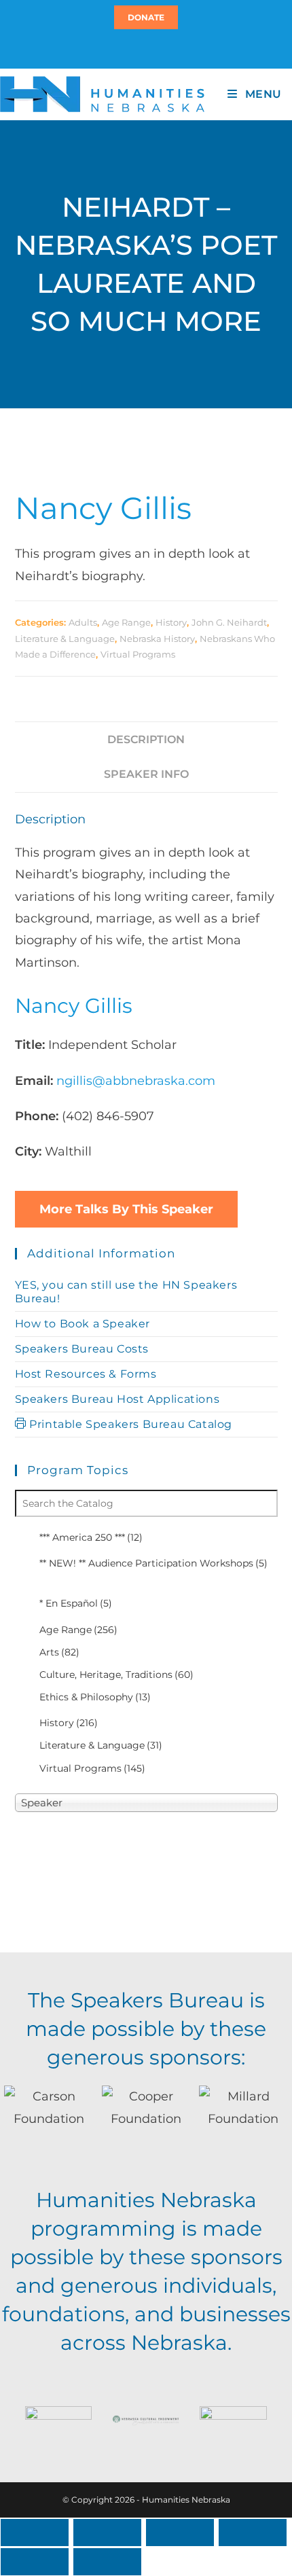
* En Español (76, 1603)
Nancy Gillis (103, 508)
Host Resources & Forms (86, 1374)
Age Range (126, 622)
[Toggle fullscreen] (107, 2533)
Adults (83, 622)
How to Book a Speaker (83, 1324)
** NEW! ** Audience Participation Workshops (153, 1563)
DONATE (146, 17)
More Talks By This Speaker (126, 1209)
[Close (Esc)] (253, 2533)
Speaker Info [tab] (146, 774)
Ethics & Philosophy (95, 1697)
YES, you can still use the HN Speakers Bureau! (126, 1292)
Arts (59, 1652)
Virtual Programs (138, 654)
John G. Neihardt (229, 622)
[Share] (180, 2533)
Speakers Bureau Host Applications (117, 1399)
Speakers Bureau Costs (82, 1349)
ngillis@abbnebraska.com (136, 1081)
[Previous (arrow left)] (35, 2562)
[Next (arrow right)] (107, 2562)
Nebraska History (157, 639)
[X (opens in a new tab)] (138, 48)
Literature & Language (65, 639)
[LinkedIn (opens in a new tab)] (152, 48)
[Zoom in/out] (35, 2533)
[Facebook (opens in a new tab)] (144, 48)
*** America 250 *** (91, 1537)
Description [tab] (146, 739)
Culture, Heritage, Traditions (116, 1675)
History (171, 622)
